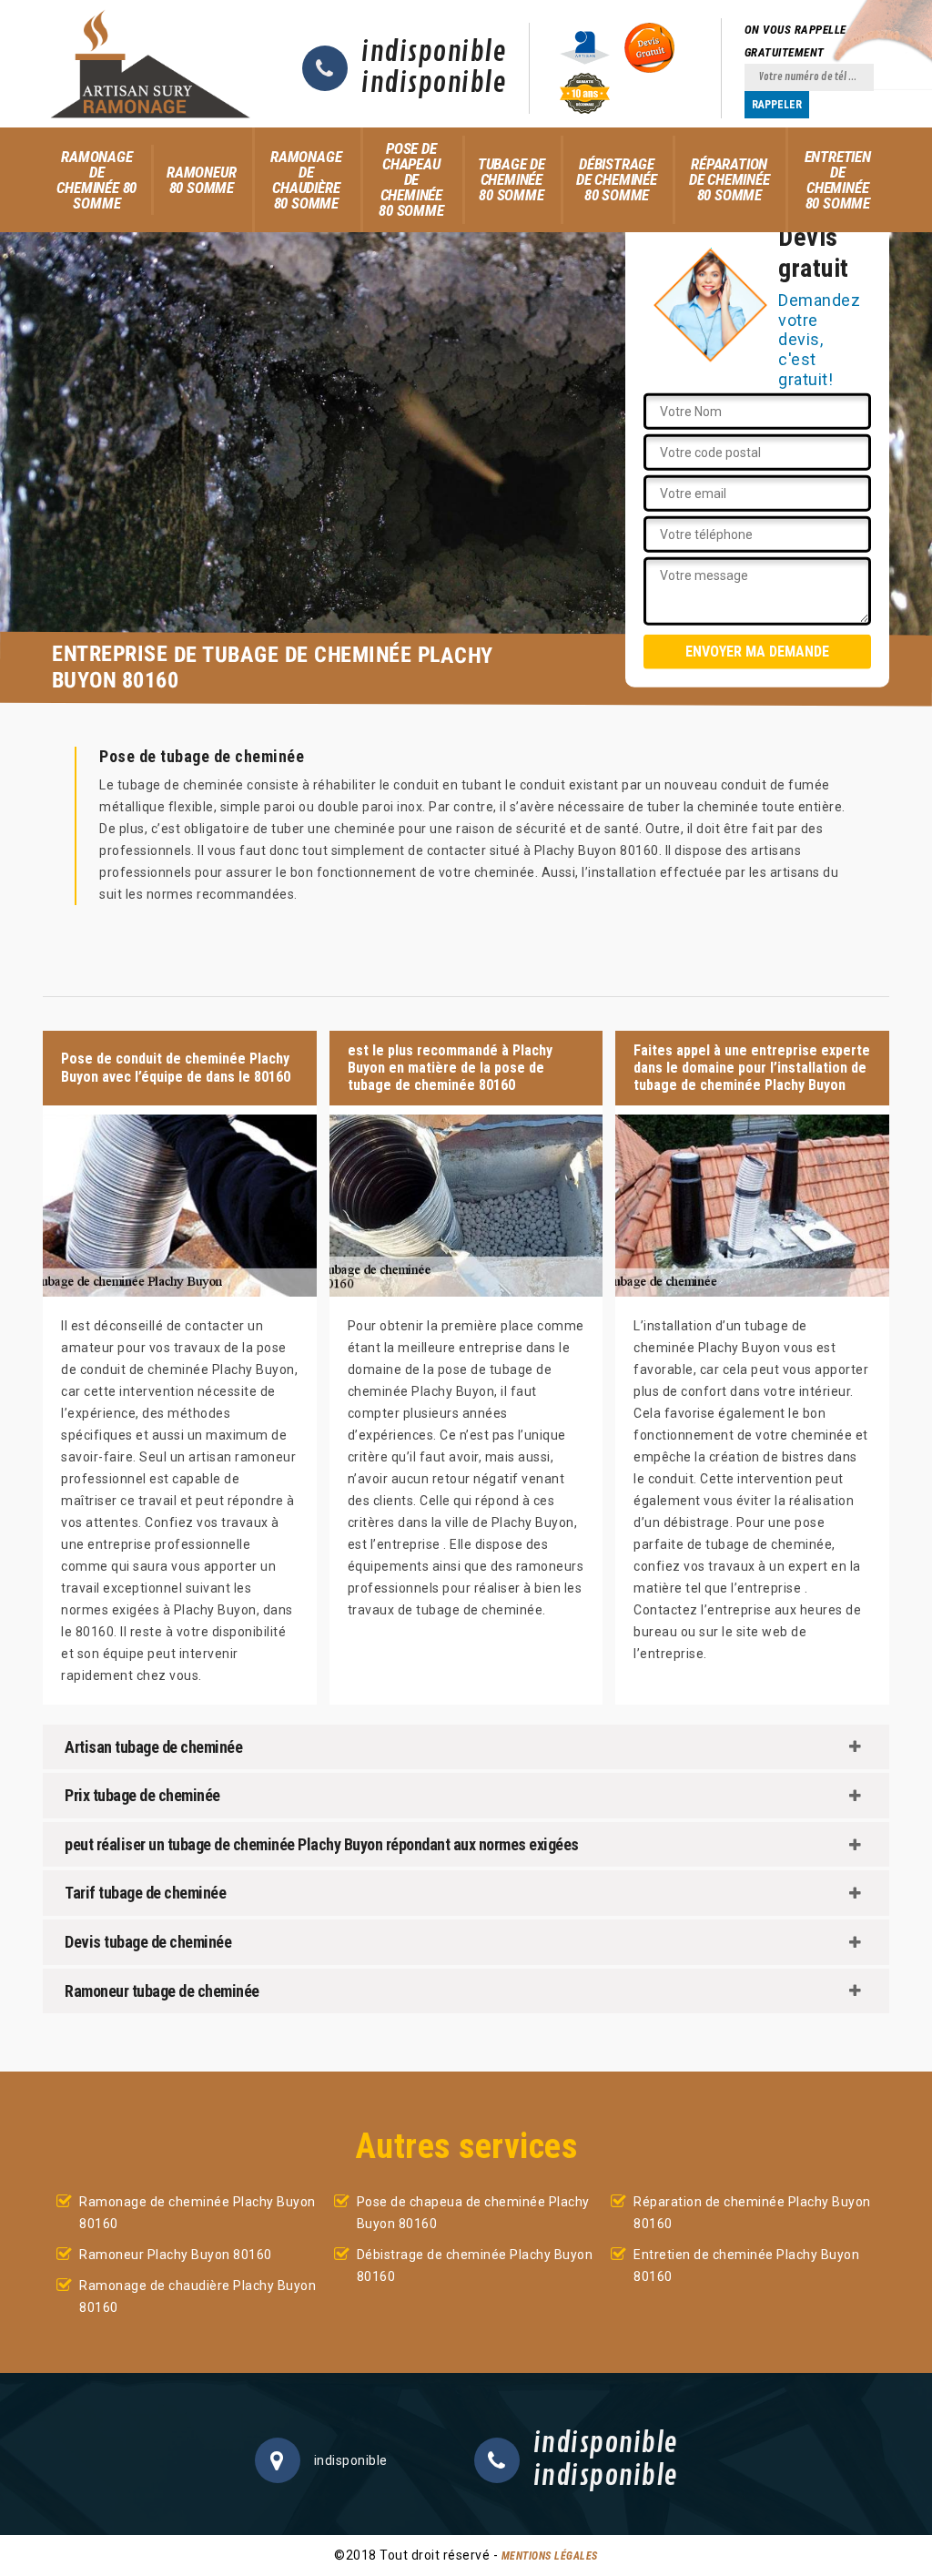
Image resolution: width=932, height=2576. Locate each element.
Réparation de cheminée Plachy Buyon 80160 (752, 2213)
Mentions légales (550, 2556)
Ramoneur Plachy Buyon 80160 (176, 2255)
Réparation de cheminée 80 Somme (729, 179)
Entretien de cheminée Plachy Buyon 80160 (746, 2265)
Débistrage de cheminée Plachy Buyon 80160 (475, 2265)
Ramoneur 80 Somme (201, 180)
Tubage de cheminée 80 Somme (512, 179)
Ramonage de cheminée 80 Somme (96, 180)
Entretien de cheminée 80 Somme (838, 180)
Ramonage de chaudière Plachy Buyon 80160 (198, 2296)
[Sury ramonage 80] (150, 64)
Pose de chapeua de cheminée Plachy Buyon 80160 (473, 2213)
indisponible (434, 53)
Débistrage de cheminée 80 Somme (617, 179)
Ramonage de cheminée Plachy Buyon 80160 (198, 2213)
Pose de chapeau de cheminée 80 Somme (411, 179)
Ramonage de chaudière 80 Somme (306, 180)
